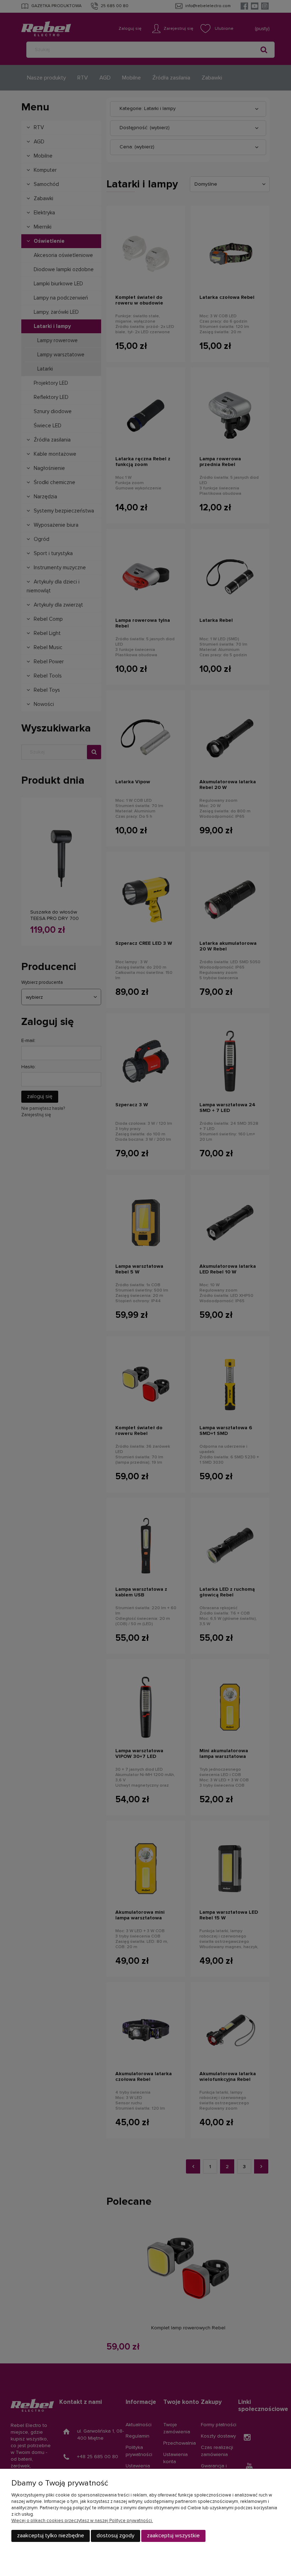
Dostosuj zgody (116, 2536)
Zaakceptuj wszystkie (173, 2536)
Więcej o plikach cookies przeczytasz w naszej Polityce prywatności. (82, 2521)
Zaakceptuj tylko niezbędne (51, 2536)
